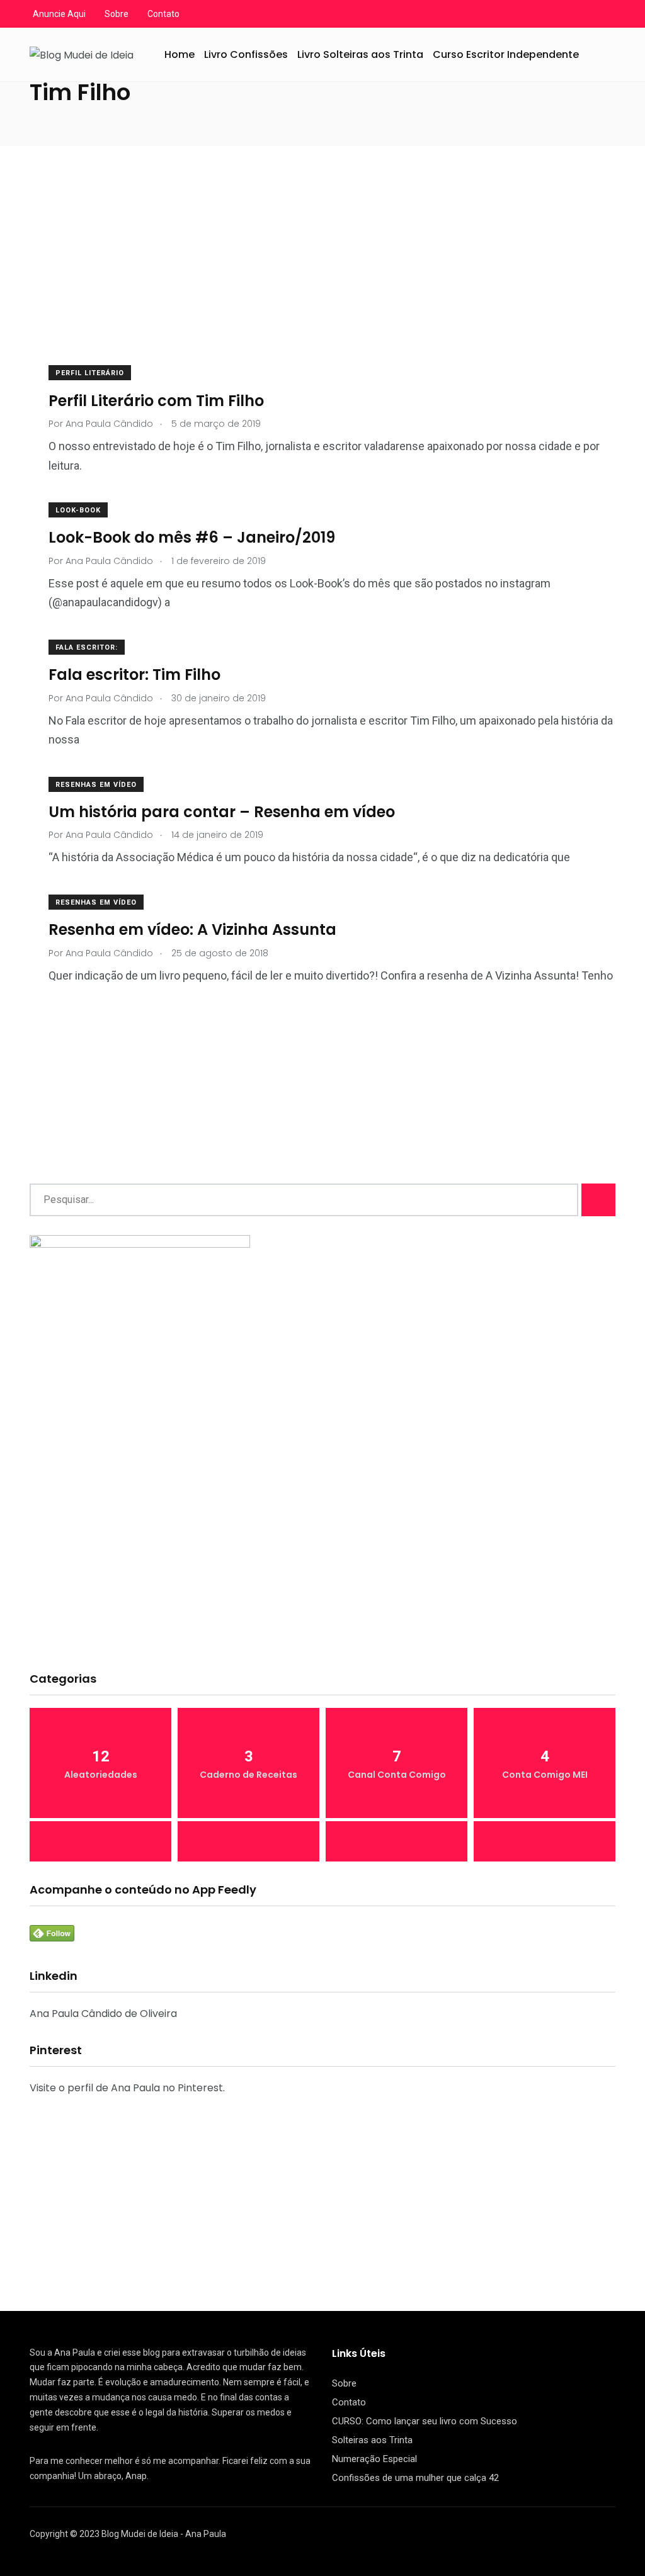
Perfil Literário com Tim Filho (156, 400)
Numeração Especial (374, 2459)
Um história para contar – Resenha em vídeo (222, 812)
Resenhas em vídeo (96, 785)
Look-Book (78, 510)
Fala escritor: (87, 647)
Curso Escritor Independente (506, 54)
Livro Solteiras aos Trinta (360, 54)
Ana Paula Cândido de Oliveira (103, 2014)
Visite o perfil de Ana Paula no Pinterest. (127, 2088)
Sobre (117, 14)
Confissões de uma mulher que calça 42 (415, 2478)
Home (180, 54)
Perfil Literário (90, 373)
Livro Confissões (246, 54)
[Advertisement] (322, 272)
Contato (163, 14)
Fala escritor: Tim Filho (134, 675)
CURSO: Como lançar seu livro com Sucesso (425, 2421)
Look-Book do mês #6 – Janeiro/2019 (192, 537)
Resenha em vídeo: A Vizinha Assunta (192, 929)
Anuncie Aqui (59, 14)
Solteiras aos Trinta (372, 2440)
